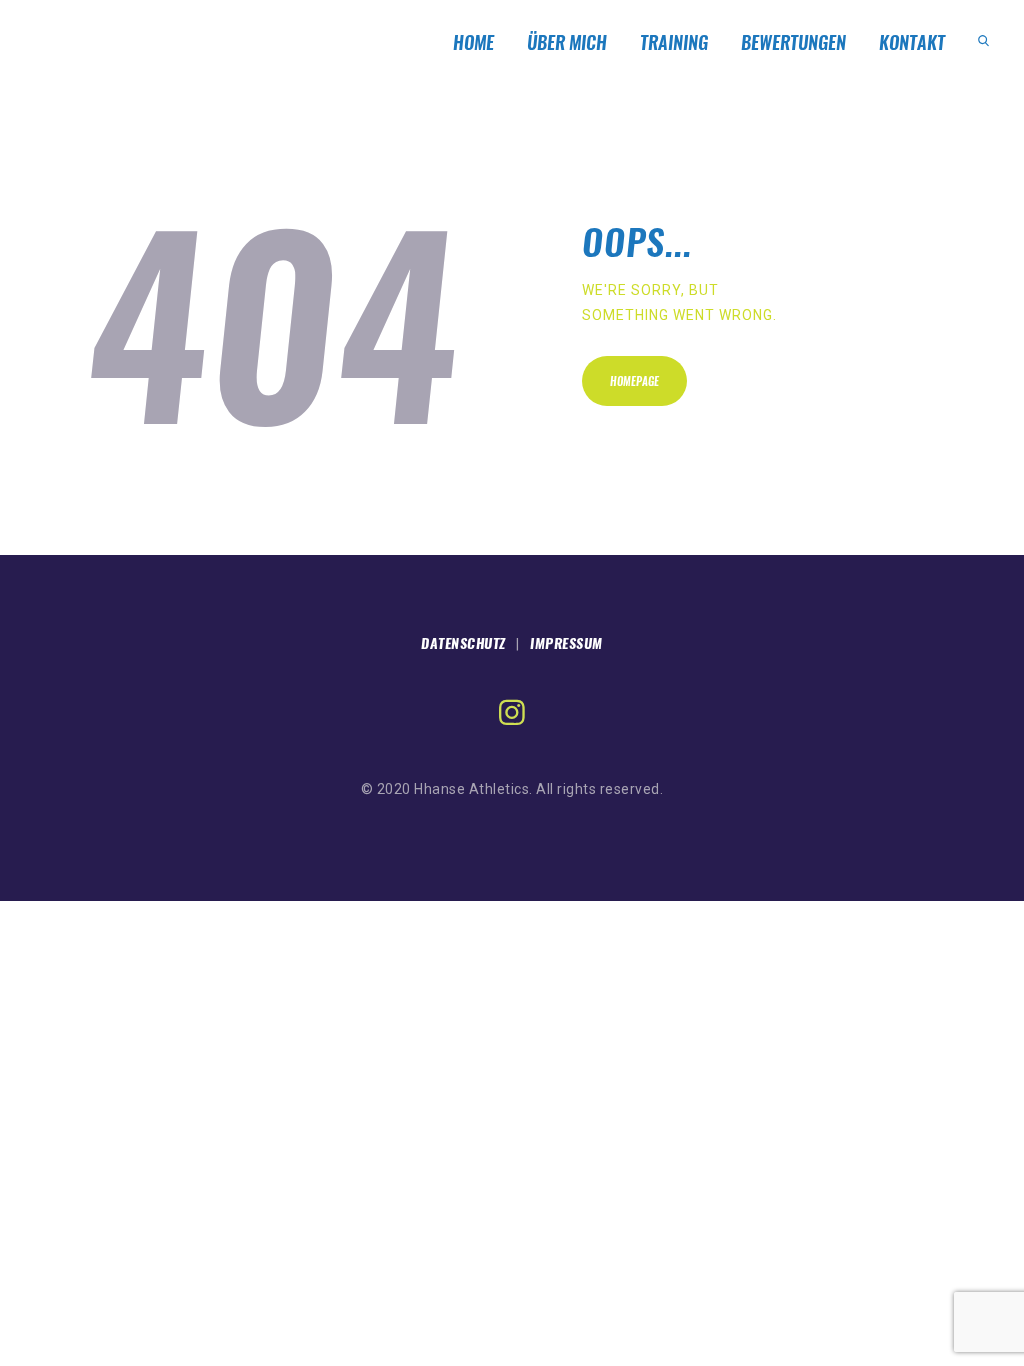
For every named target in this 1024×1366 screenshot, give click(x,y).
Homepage (634, 381)
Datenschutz (463, 643)
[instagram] (512, 713)
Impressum (566, 643)
